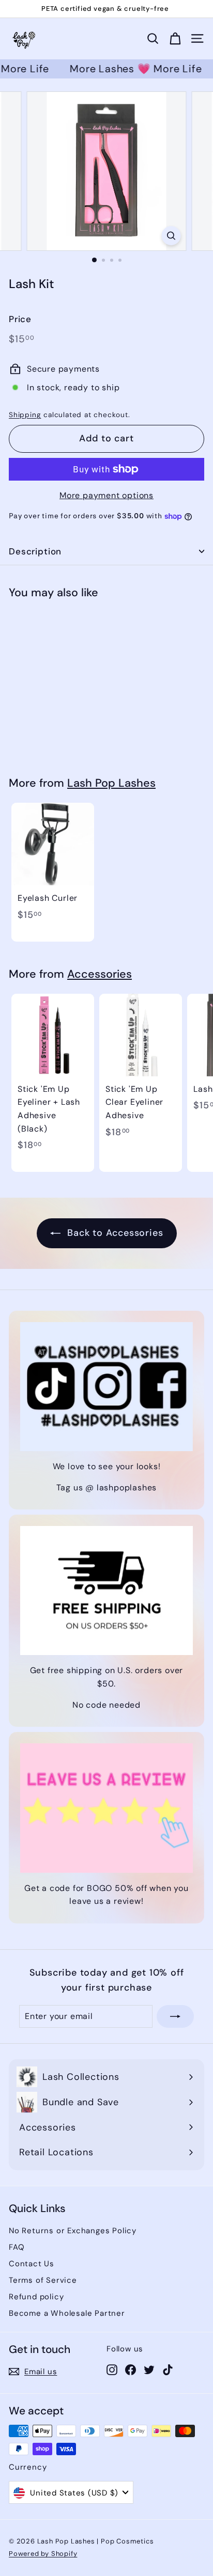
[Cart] (175, 39)
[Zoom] (171, 236)
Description (35, 551)
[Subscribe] (175, 2016)
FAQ (17, 2247)
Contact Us (32, 2264)
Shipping (25, 415)
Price (20, 319)
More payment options (106, 495)
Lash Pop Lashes (111, 783)
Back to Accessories (114, 1233)
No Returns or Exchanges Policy (73, 2231)
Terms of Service (43, 2280)
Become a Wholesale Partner (67, 2313)
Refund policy (36, 2297)
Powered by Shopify (43, 2554)
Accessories (100, 974)
